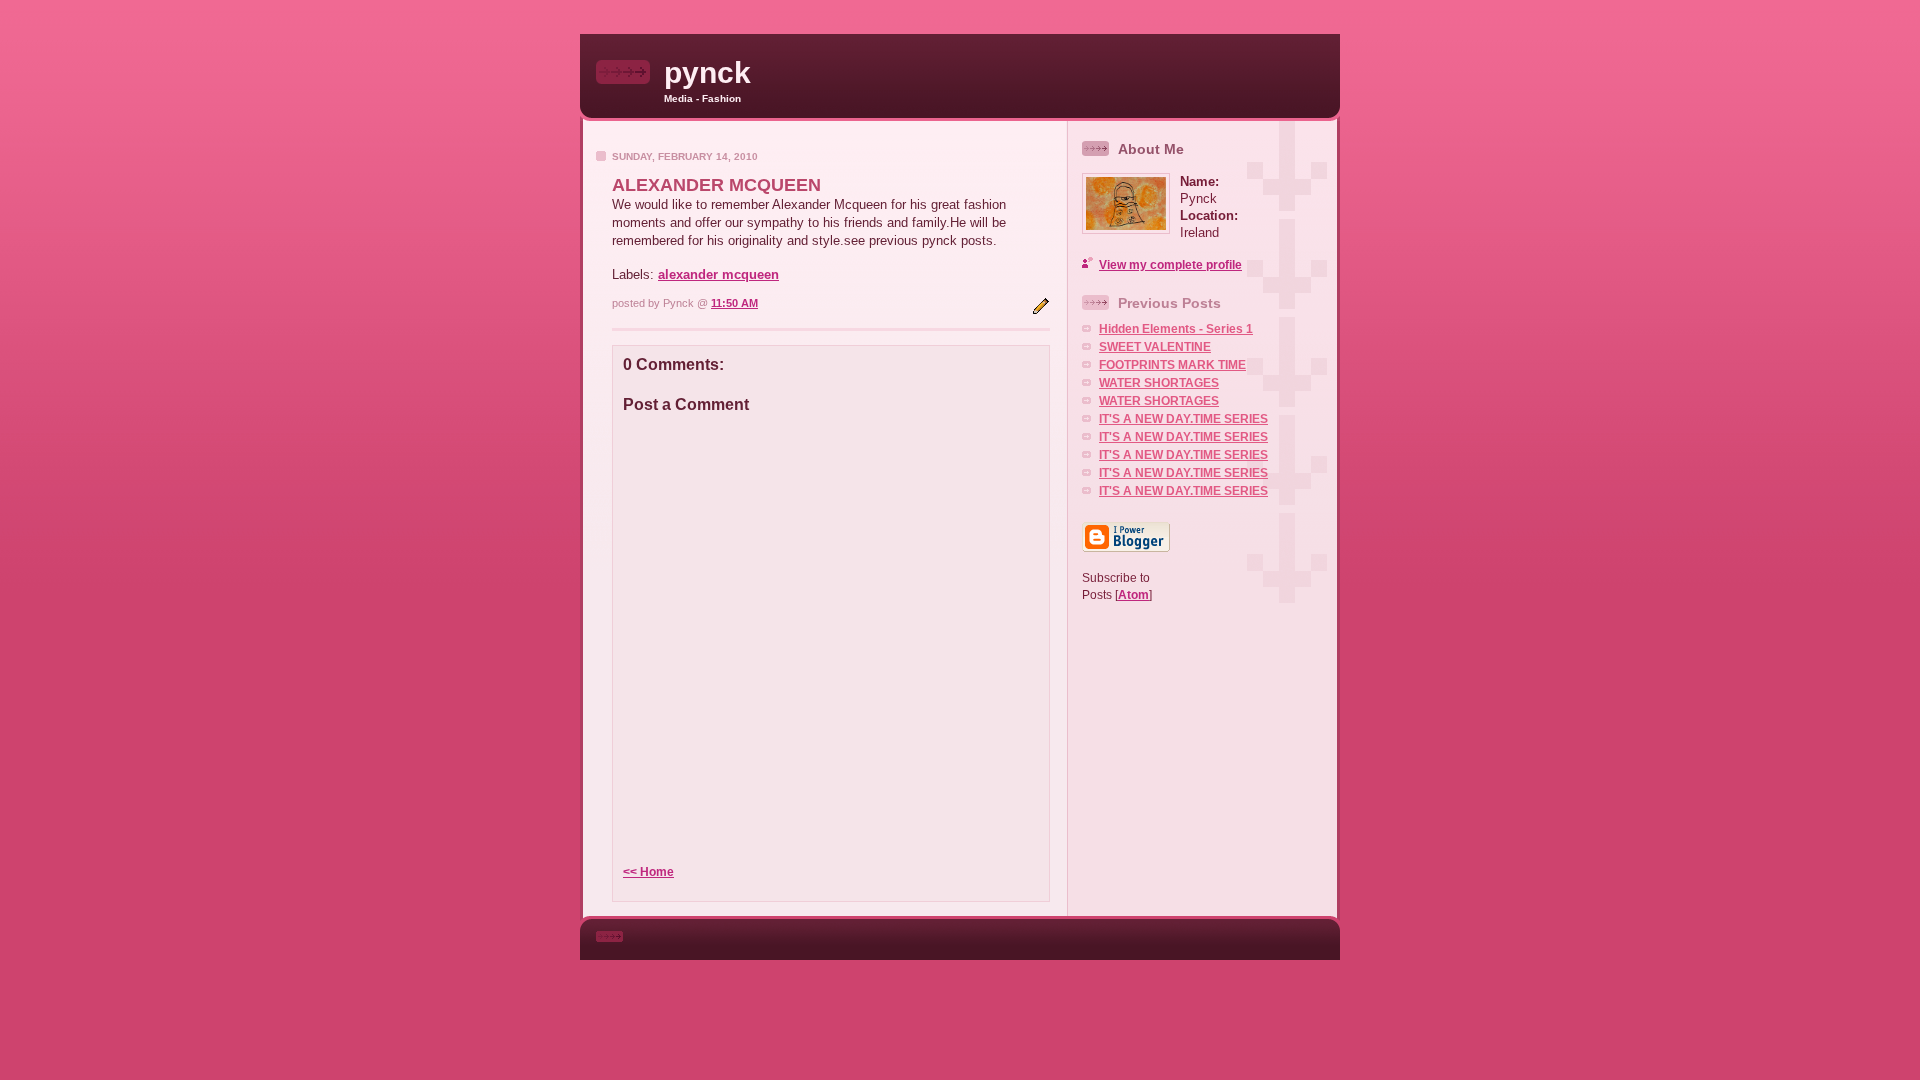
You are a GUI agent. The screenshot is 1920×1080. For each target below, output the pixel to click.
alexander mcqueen (718, 274)
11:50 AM (734, 303)
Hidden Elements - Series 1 (1176, 329)
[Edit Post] (1041, 311)
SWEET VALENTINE (1155, 347)
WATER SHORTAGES (1159, 383)
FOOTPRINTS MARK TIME (1172, 365)
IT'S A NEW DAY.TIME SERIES (1183, 419)
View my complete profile (1170, 265)
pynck (707, 72)
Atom (1133, 595)
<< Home (648, 872)
